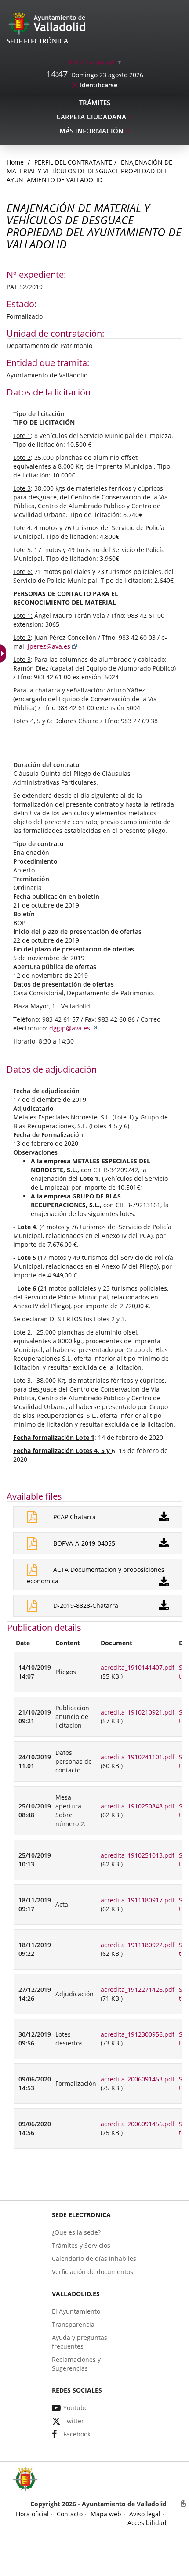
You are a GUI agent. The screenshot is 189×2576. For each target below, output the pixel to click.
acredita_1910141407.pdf (138, 1667)
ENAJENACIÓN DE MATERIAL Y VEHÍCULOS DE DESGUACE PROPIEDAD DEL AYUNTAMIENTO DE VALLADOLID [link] (89, 171)
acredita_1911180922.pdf (138, 1945)
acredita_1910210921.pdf (138, 1712)
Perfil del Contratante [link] (73, 162)
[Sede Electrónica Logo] (48, 23)
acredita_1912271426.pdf (138, 1989)
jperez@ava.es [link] (49, 646)
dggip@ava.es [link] (70, 1028)
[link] (95, 62)
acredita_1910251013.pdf (138, 1855)
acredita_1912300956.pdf (138, 2034)
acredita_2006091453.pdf (138, 2079)
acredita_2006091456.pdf (138, 2124)
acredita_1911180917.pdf (138, 1900)
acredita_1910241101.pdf (138, 1757)
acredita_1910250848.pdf (138, 1806)
